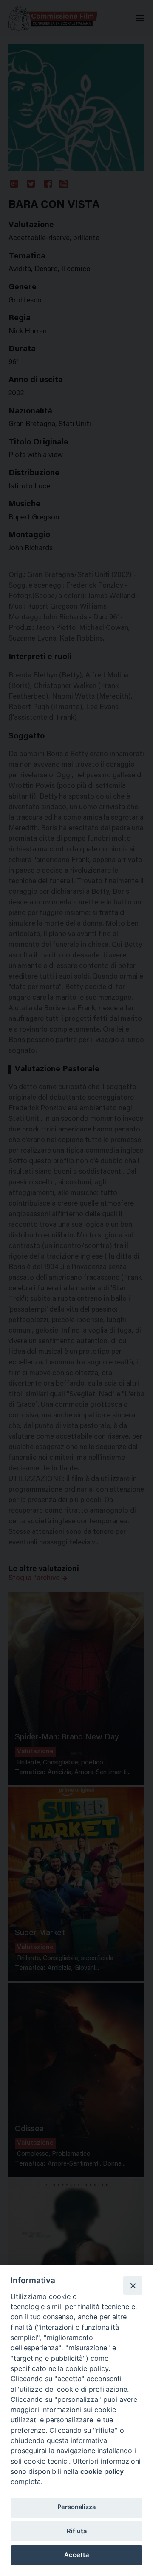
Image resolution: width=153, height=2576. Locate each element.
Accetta (76, 2555)
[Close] (133, 2285)
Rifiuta (77, 2531)
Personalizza (76, 2507)
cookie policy (102, 2471)
